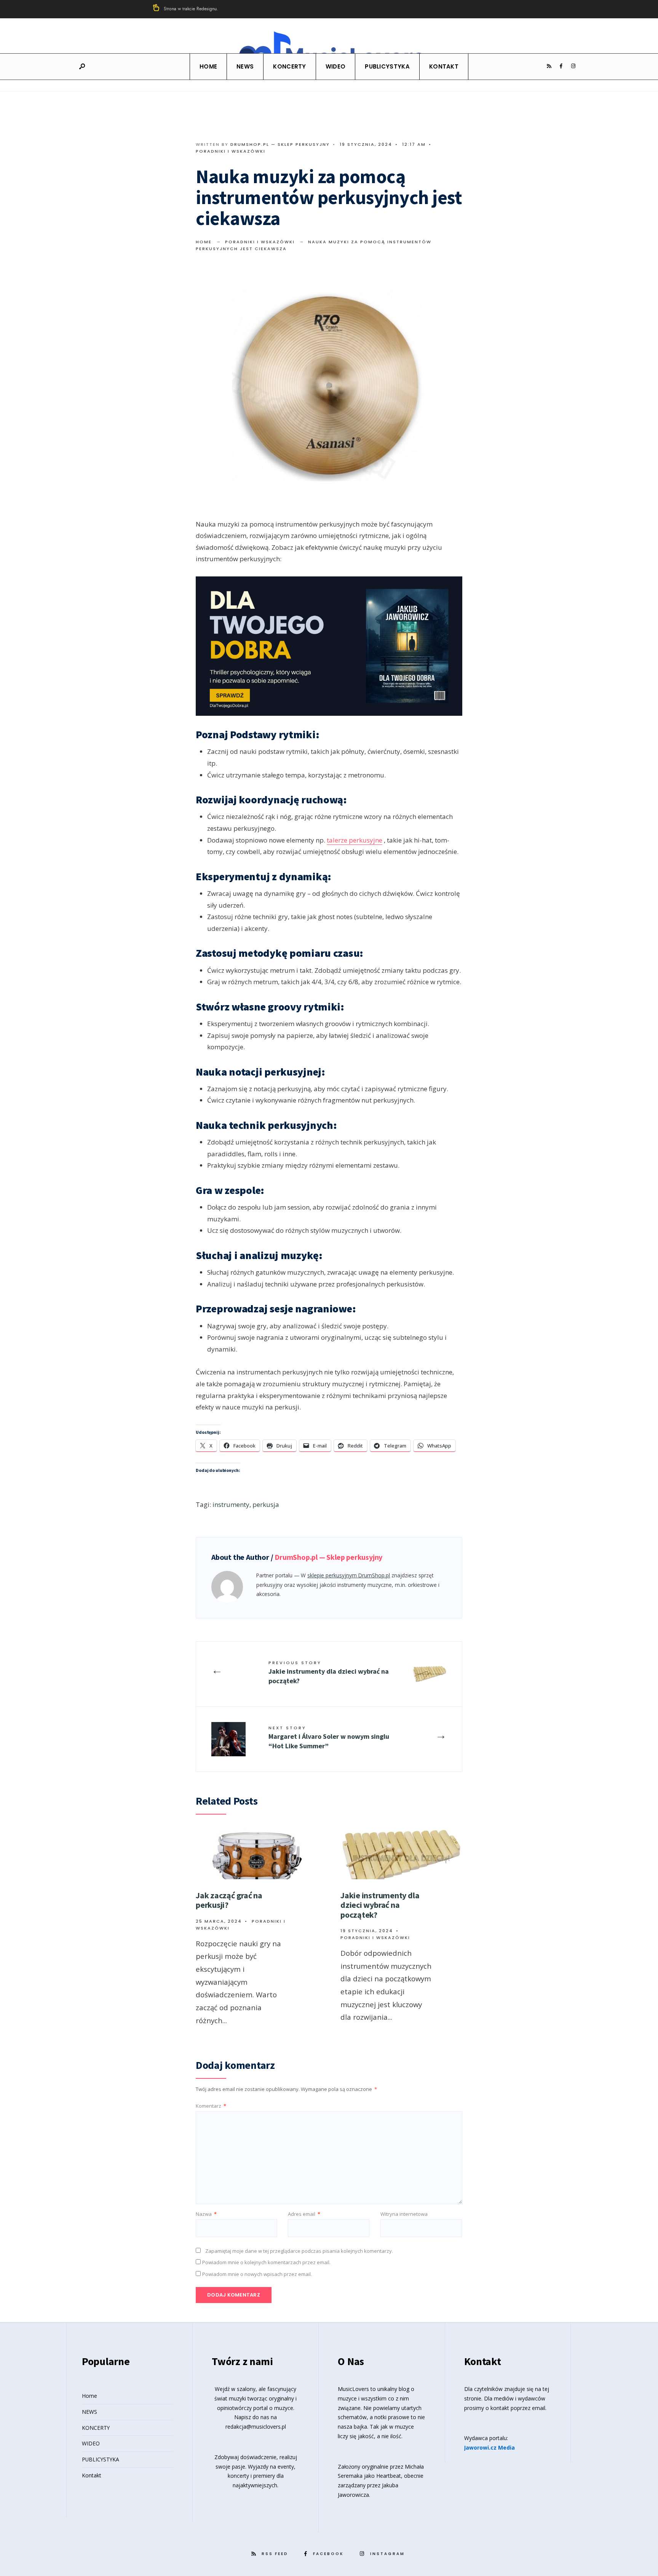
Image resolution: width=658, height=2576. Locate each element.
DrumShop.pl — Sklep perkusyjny (280, 144)
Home (208, 66)
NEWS (245, 66)
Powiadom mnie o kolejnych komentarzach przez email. (266, 2262)
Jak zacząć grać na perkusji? (229, 1900)
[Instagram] (573, 66)
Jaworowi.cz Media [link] (490, 2448)
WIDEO (336, 66)
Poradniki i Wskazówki (231, 151)
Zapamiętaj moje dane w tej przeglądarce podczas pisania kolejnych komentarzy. (299, 2251)
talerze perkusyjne (355, 840)
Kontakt (444, 66)
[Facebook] (561, 66)
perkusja (266, 1504)
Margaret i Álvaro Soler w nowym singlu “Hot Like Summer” (329, 1737)
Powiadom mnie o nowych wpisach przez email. (257, 2274)
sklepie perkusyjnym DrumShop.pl (349, 1575)
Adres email (304, 2214)
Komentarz (211, 2106)
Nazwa (206, 2214)
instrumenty (231, 1504)
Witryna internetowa (404, 2214)
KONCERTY (289, 66)
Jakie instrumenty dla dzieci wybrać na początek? (329, 1672)
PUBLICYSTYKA (387, 66)
